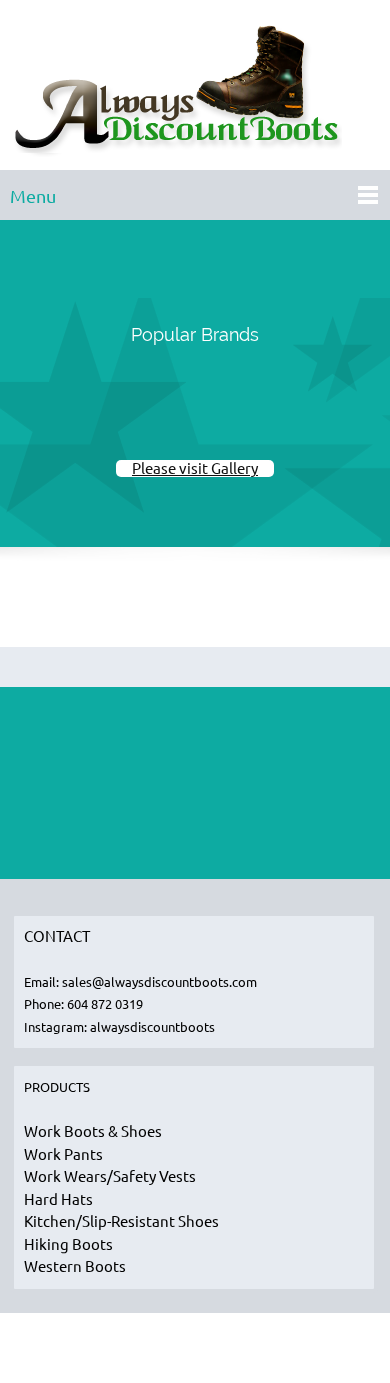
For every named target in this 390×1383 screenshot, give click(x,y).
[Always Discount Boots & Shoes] (195, 90)
